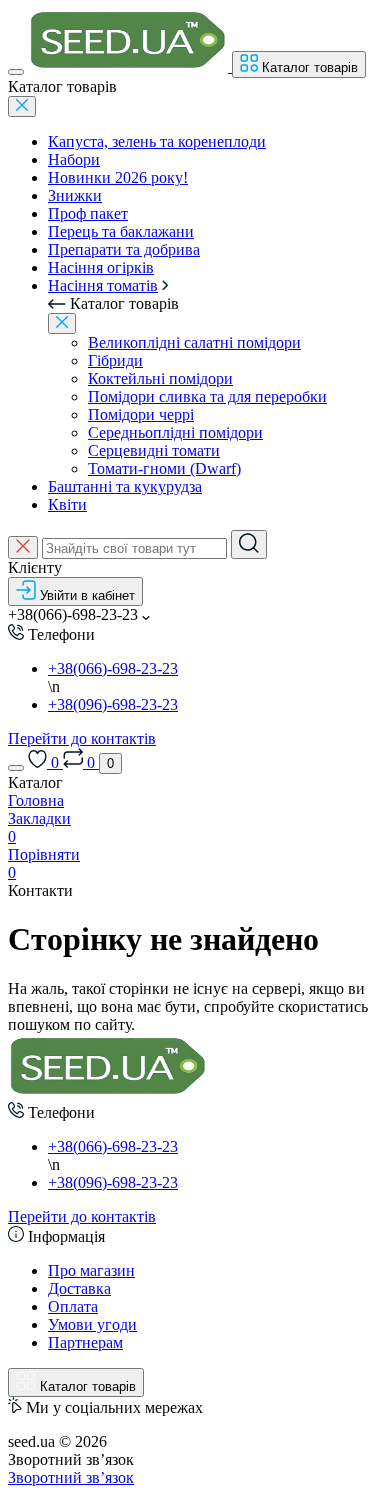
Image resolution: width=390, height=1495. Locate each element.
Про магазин (91, 1270)
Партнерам (85, 1342)
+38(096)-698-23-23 (113, 704)
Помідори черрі (141, 414)
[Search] (249, 544)
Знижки (75, 195)
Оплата (73, 1306)
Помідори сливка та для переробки (207, 396)
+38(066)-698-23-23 (113, 668)
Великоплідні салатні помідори (194, 342)
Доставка (79, 1288)
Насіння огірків (101, 267)
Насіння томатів (103, 285)
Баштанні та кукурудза (125, 486)
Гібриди (115, 360)
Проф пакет (88, 213)
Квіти (67, 504)
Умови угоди (92, 1324)
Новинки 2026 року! (118, 177)
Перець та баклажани (121, 231)
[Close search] (23, 547)
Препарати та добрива (124, 249)
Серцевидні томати (154, 450)
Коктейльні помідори (160, 378)
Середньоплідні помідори (175, 432)
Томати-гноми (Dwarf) (164, 468)
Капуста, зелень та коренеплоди (157, 141)
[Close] (22, 106)
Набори (74, 159)
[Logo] (130, 66)
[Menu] (16, 72)
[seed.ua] (108, 1092)
